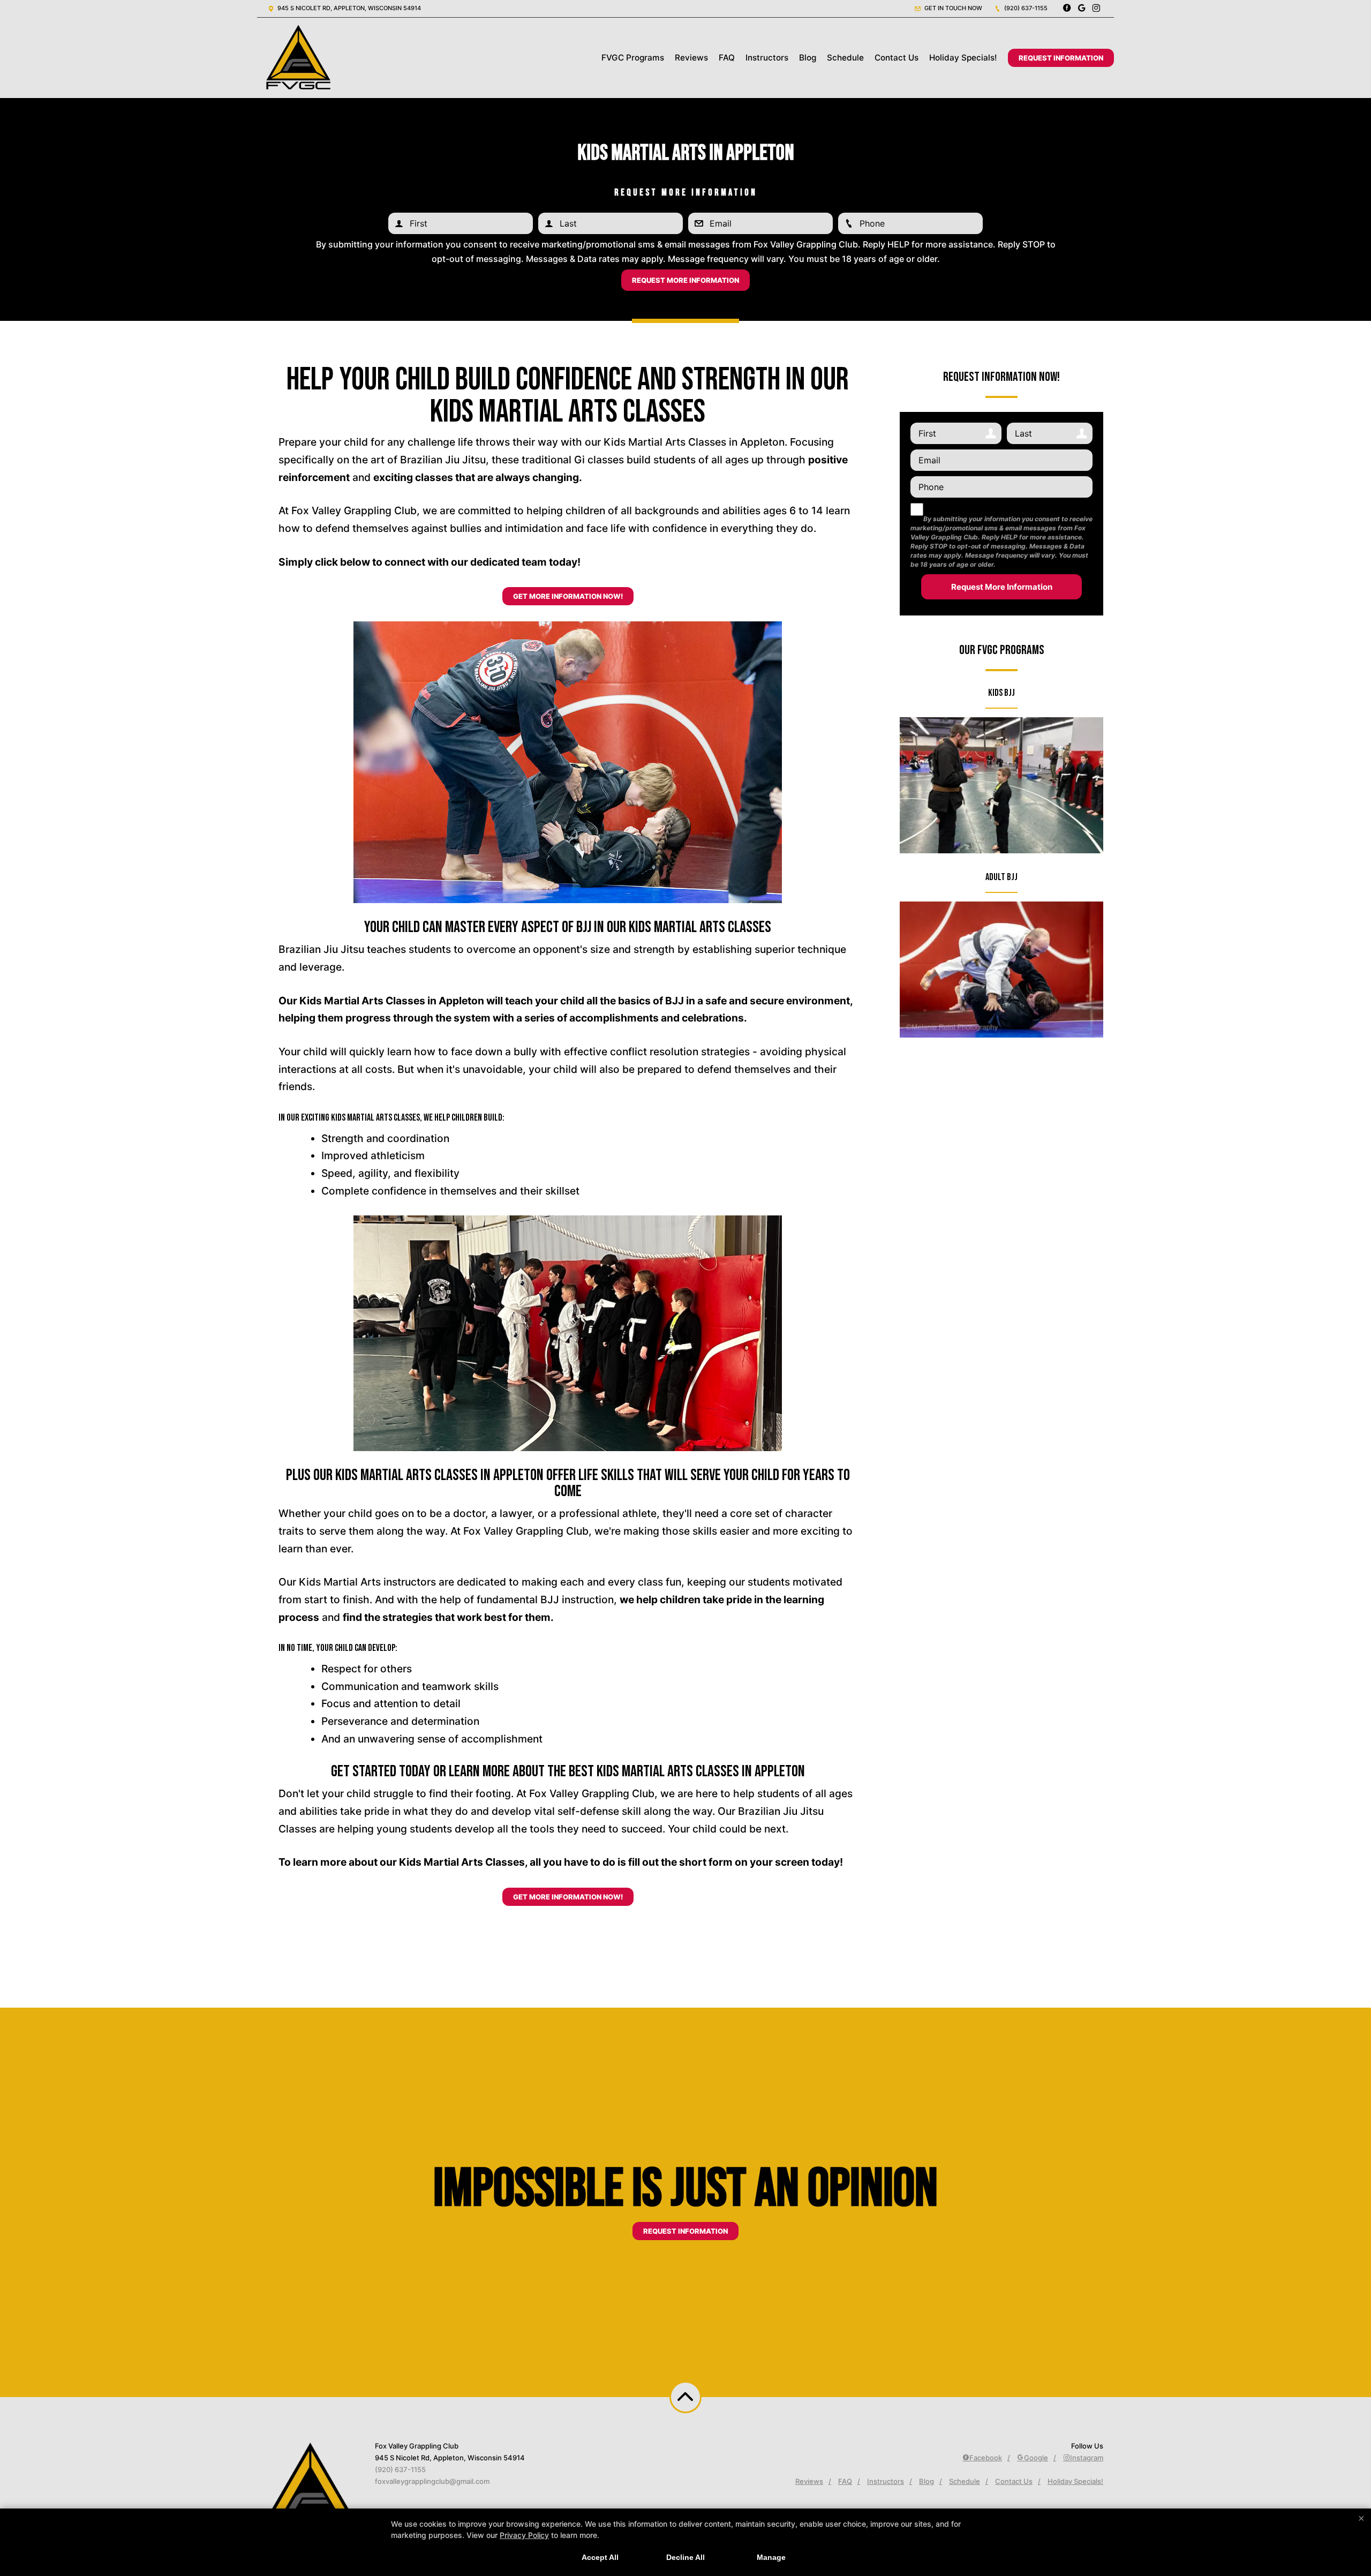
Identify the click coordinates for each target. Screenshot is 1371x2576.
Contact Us (897, 58)
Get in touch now (952, 8)
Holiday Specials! (963, 58)
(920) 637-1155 (1025, 8)
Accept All (600, 2557)
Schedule (845, 58)
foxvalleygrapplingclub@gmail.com (432, 2481)
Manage (771, 2557)
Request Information (1061, 58)
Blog (808, 58)
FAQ (727, 58)
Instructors (767, 58)
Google (1036, 2458)
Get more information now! (568, 596)
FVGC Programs (633, 58)
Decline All (685, 2557)
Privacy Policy (524, 2535)
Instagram (1087, 2458)
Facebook (986, 2458)
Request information (685, 2231)
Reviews (691, 58)
